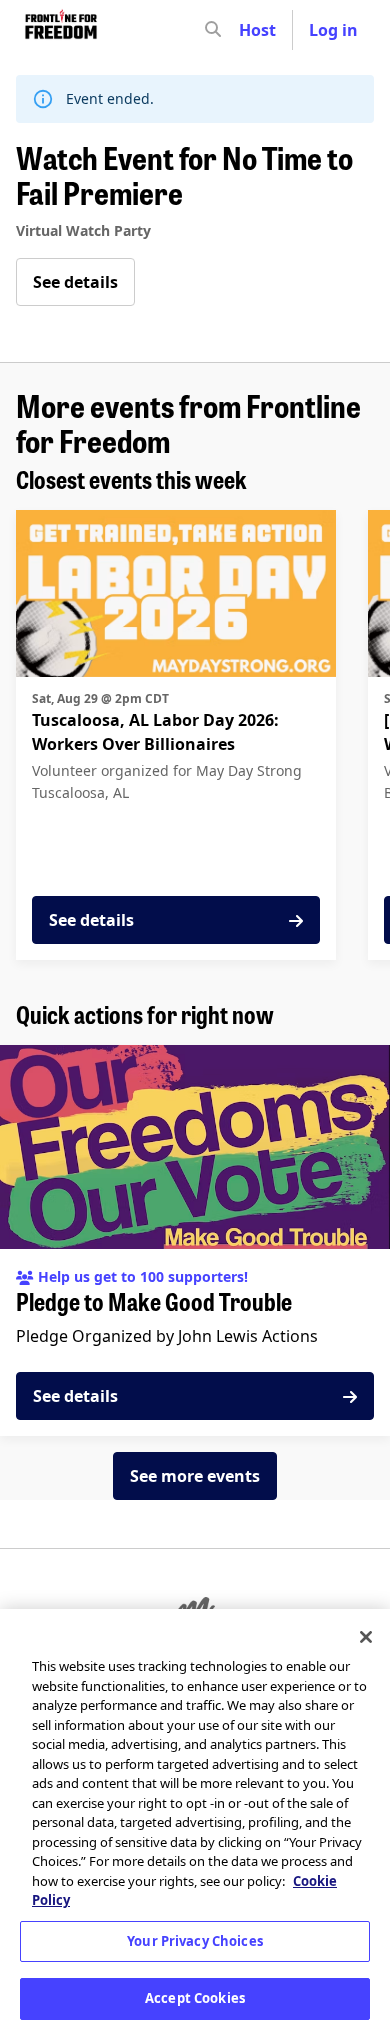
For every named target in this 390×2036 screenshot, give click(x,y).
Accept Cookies (195, 1998)
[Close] (366, 1637)
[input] (249, 30)
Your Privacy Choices (195, 1941)
